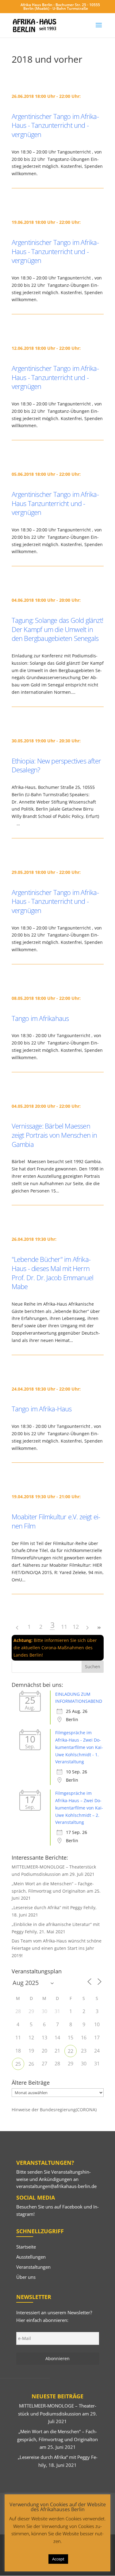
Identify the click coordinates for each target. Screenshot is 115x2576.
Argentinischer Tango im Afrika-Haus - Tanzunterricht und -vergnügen (55, 125)
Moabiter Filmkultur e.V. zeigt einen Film (56, 1521)
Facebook (72, 2207)
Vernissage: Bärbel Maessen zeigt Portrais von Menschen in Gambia (54, 1135)
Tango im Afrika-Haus (42, 1409)
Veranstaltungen (33, 2267)
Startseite (26, 2247)
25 (18, 2064)
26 (31, 2064)
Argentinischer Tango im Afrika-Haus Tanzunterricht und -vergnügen (55, 503)
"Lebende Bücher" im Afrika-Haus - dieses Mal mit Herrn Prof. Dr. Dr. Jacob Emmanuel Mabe (53, 1273)
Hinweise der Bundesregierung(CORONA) (54, 2110)
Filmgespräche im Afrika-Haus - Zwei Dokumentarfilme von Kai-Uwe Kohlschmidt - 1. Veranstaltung (79, 1747)
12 (76, 1627)
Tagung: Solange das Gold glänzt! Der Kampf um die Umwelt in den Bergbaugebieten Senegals (57, 629)
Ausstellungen (31, 2257)
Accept (58, 2559)
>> (99, 1628)
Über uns (26, 2277)
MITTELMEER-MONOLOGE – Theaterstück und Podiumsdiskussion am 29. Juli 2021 (57, 2413)
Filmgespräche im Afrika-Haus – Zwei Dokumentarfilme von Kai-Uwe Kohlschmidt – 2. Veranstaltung (79, 1808)
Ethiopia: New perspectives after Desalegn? (56, 765)
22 (71, 2051)
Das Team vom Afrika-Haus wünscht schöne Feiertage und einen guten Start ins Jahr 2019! (57, 1948)
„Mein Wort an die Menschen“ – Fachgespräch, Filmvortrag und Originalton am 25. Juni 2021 (56, 1891)
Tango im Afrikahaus (40, 1018)
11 (64, 1627)
